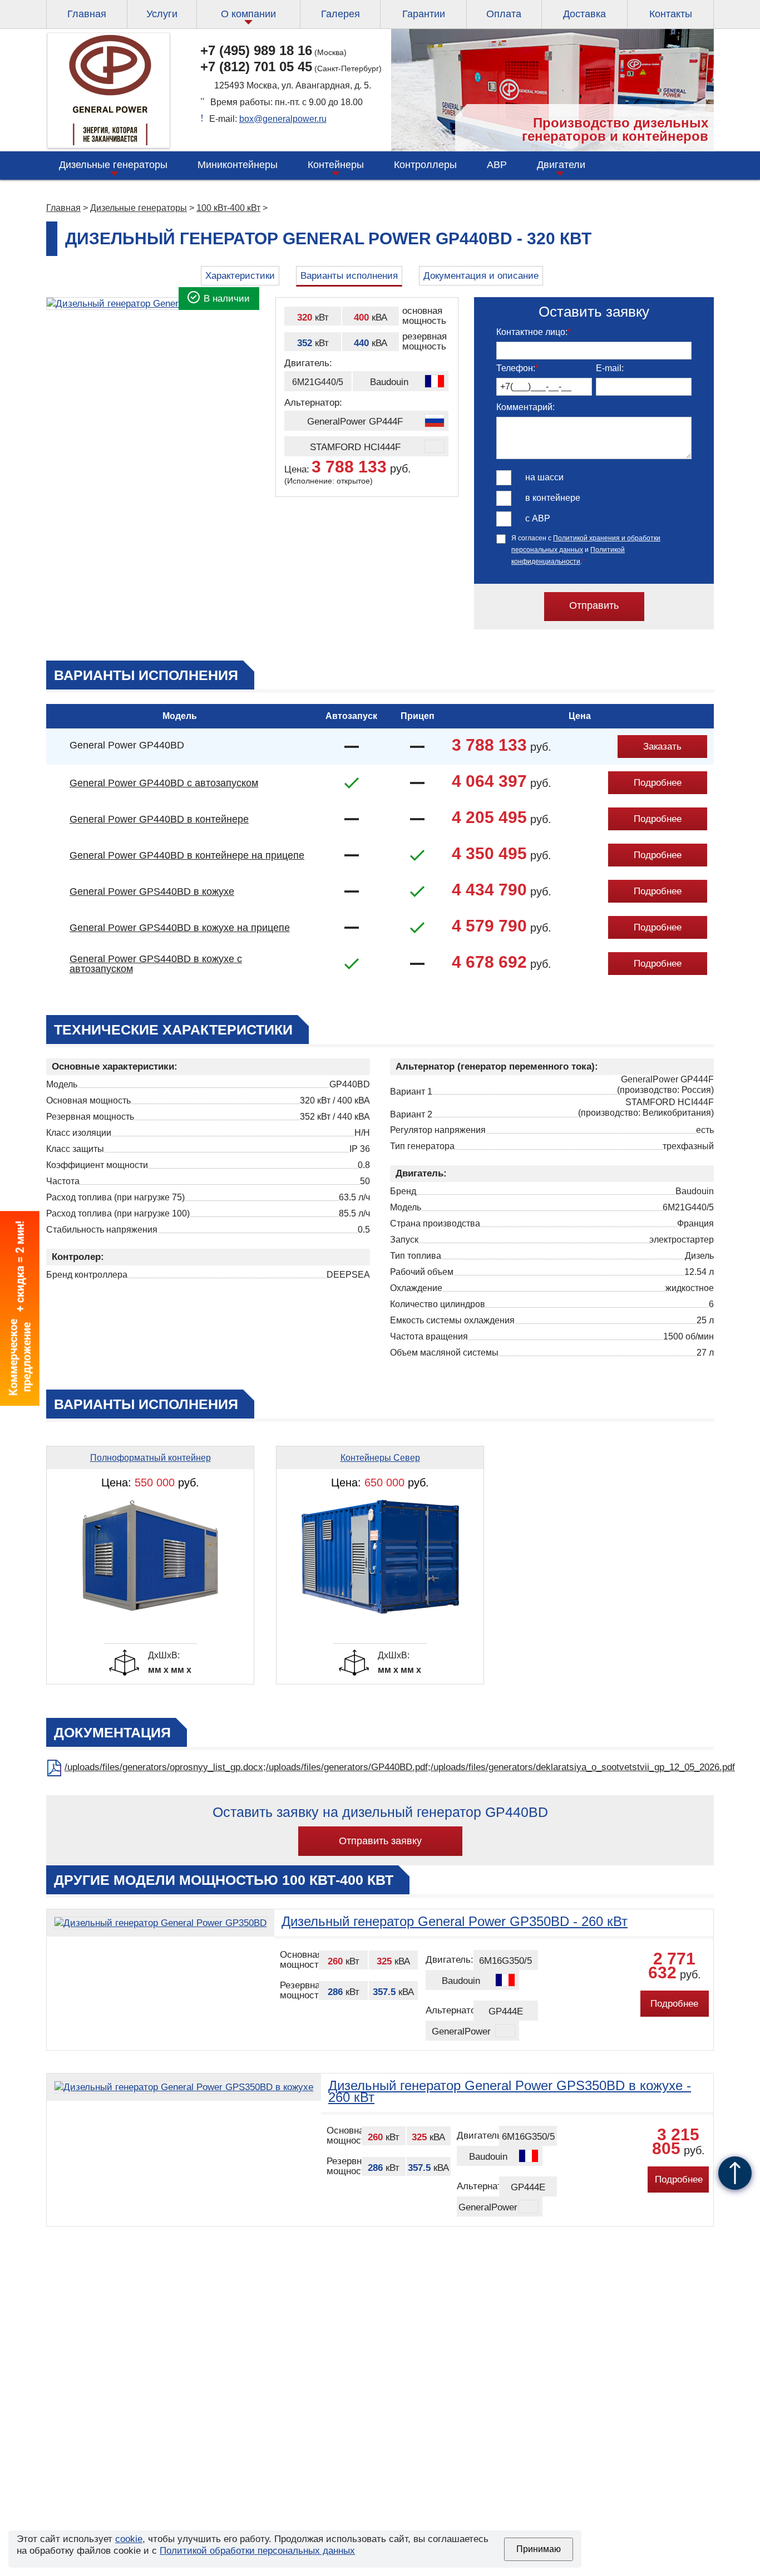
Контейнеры (336, 165)
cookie (129, 2539)
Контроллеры (425, 165)
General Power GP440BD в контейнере (159, 819)
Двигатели (561, 165)
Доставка (584, 14)
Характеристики (240, 276)
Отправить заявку (380, 1841)
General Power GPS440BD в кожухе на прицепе (180, 928)
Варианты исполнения (349, 276)
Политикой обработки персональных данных (257, 2551)
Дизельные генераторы (113, 165)
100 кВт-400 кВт (228, 208)
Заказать (662, 747)
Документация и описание (481, 276)
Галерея (340, 14)
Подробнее (658, 783)
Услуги (162, 14)
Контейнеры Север (380, 1458)
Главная (87, 14)
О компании (248, 14)
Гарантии (424, 14)
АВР (497, 165)
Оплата (504, 14)
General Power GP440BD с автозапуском (164, 783)
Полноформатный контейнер (150, 1458)
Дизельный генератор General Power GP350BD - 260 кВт (455, 1921)
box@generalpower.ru (283, 119)
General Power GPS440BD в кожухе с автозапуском (156, 964)
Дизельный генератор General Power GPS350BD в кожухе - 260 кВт (510, 2091)
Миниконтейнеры (238, 165)
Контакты (671, 14)
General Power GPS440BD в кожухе (152, 891)
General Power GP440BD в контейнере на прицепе (187, 855)
